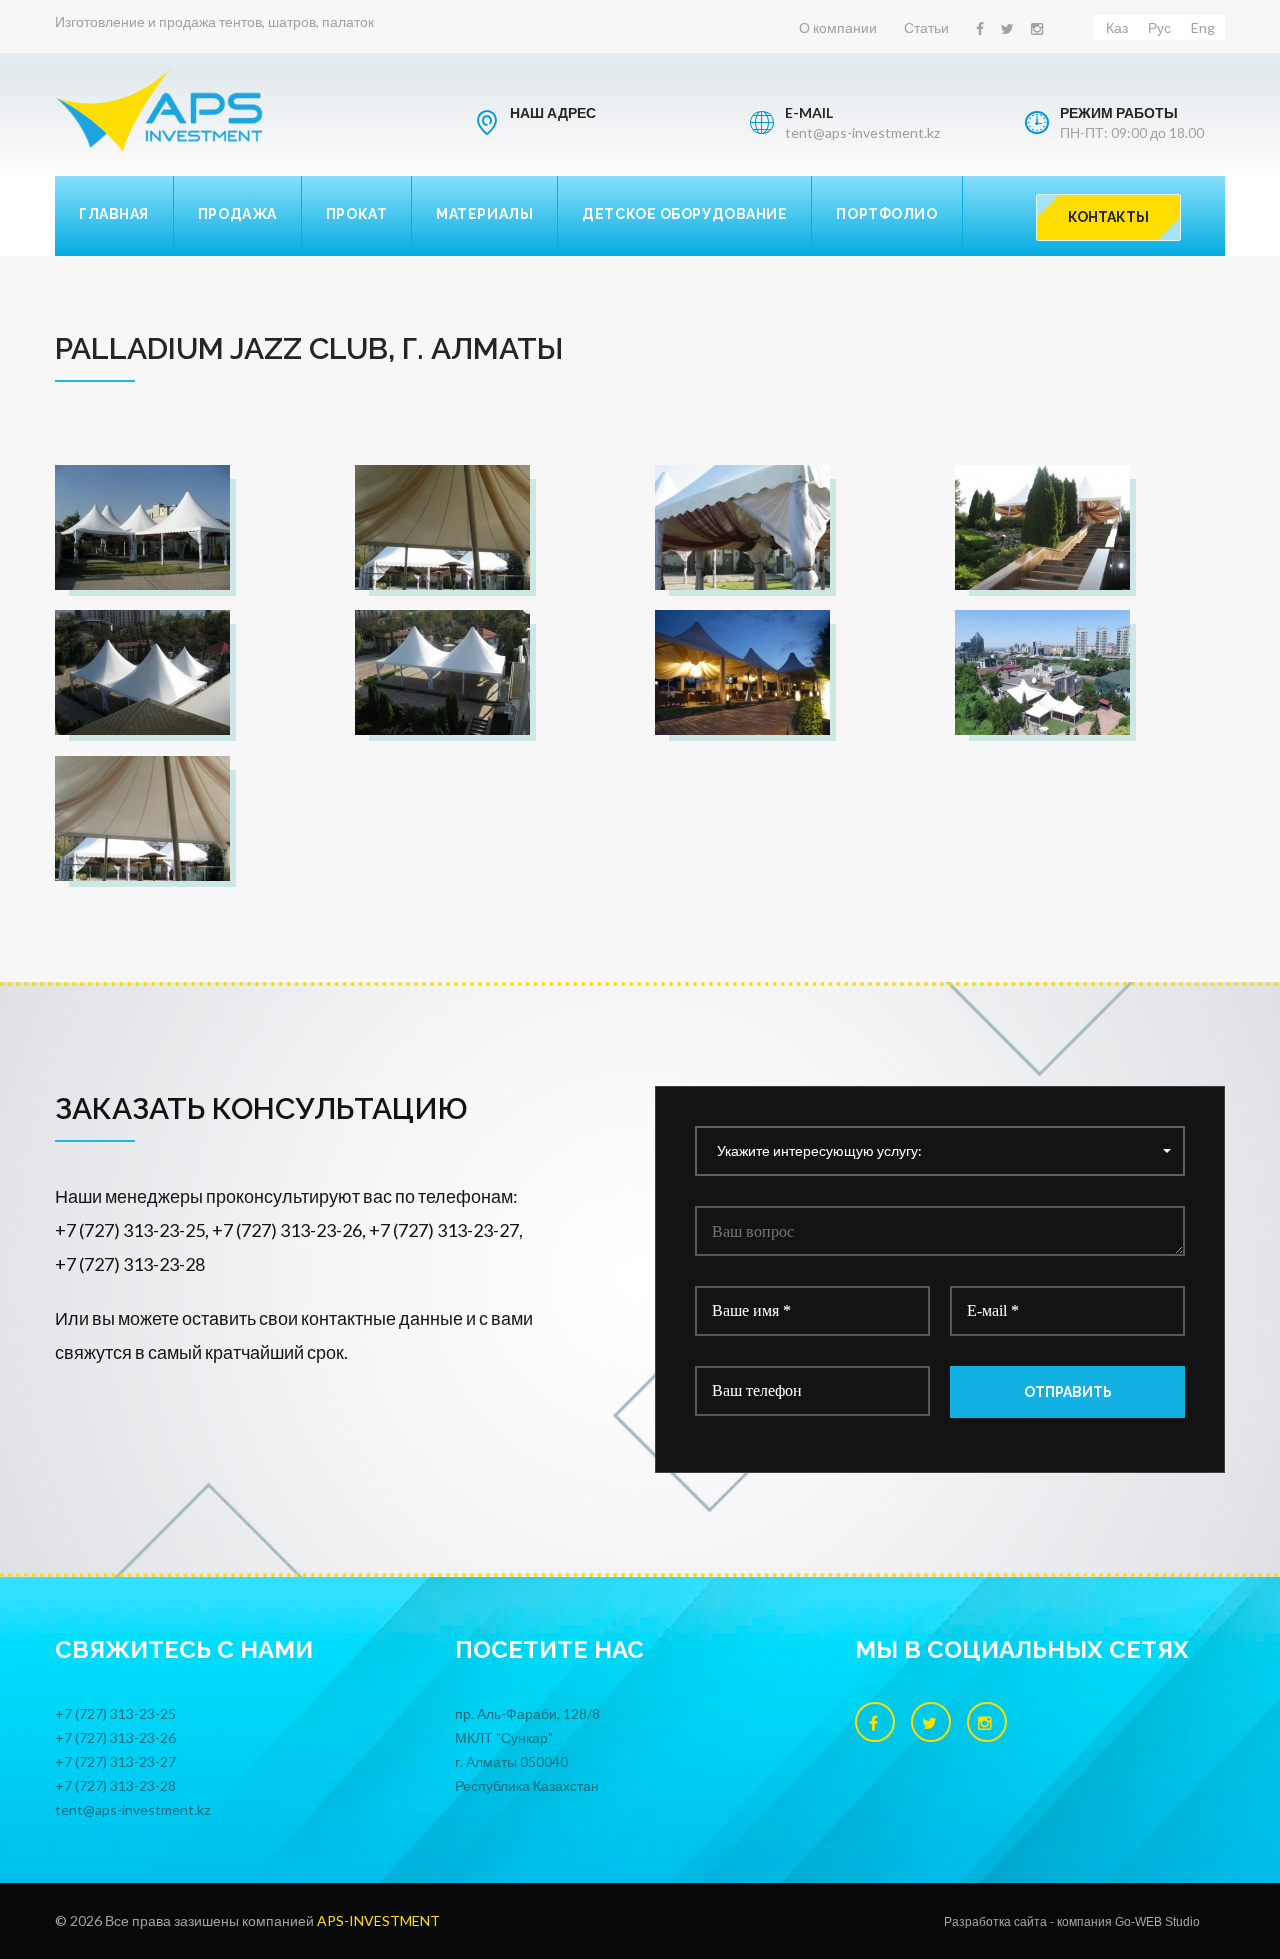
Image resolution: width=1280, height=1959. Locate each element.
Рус (1159, 27)
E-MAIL (809, 112)
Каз (1117, 27)
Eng (1203, 27)
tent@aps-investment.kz (862, 132)
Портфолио (886, 214)
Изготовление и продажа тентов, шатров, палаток (214, 21)
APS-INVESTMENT (378, 1920)
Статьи (926, 27)
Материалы (484, 214)
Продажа (237, 214)
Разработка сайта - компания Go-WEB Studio (1072, 1922)
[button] (940, 1151)
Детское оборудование (684, 214)
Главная (114, 214)
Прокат (356, 214)
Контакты (1108, 217)
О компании (838, 27)
